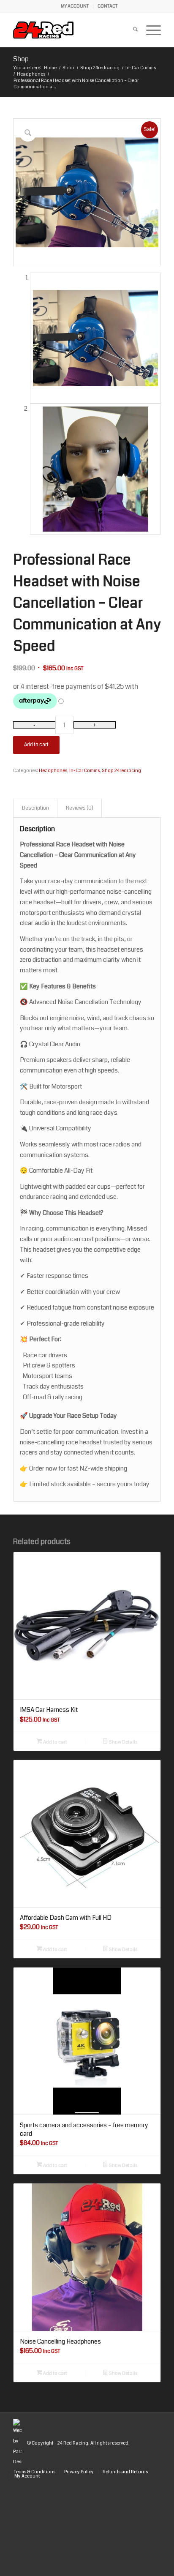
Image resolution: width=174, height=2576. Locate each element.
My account (75, 6)
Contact (107, 6)
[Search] (131, 30)
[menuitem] (75, 6)
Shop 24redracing (121, 771)
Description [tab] (35, 808)
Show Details (123, 1742)
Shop (21, 59)
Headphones (53, 771)
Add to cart (36, 745)
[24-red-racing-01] (72, 30)
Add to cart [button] (55, 1742)
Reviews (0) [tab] (80, 808)
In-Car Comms (84, 771)
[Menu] (149, 30)
